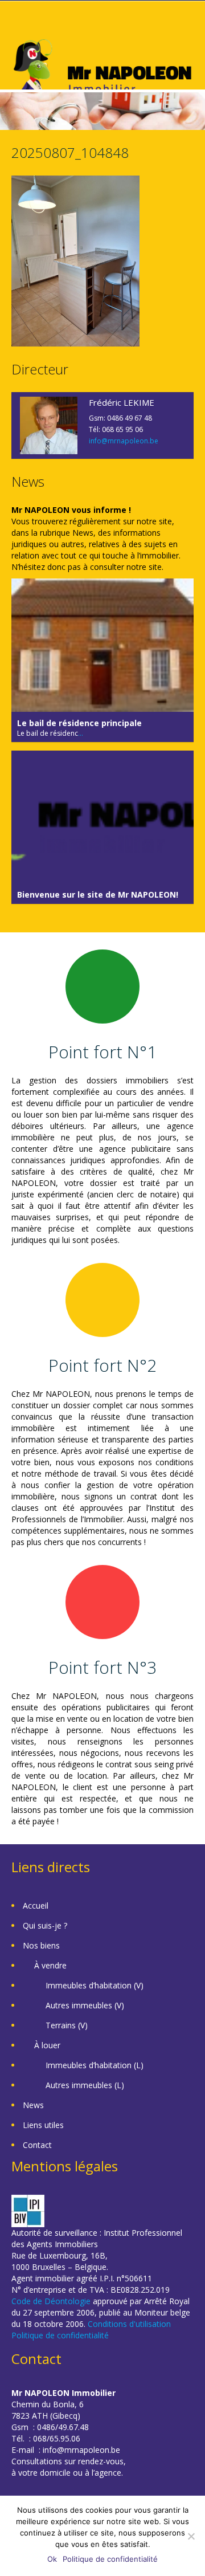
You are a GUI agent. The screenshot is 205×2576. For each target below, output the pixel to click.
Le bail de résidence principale (79, 723)
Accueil (36, 1905)
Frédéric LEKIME (122, 402)
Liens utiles (43, 2125)
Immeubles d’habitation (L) (95, 2065)
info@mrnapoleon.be (124, 441)
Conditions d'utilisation (129, 2324)
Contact (37, 2145)
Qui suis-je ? (45, 1925)
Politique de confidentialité (60, 2335)
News (33, 2105)
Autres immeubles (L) (85, 2085)
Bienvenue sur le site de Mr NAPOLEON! (98, 894)
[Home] (102, 73)
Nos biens (41, 1945)
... (81, 733)
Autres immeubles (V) (85, 2005)
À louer (47, 2045)
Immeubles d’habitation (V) (95, 1985)
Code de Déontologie (51, 2301)
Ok (52, 2559)
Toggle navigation (21, 28)
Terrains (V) (67, 2025)
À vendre (50, 1965)
